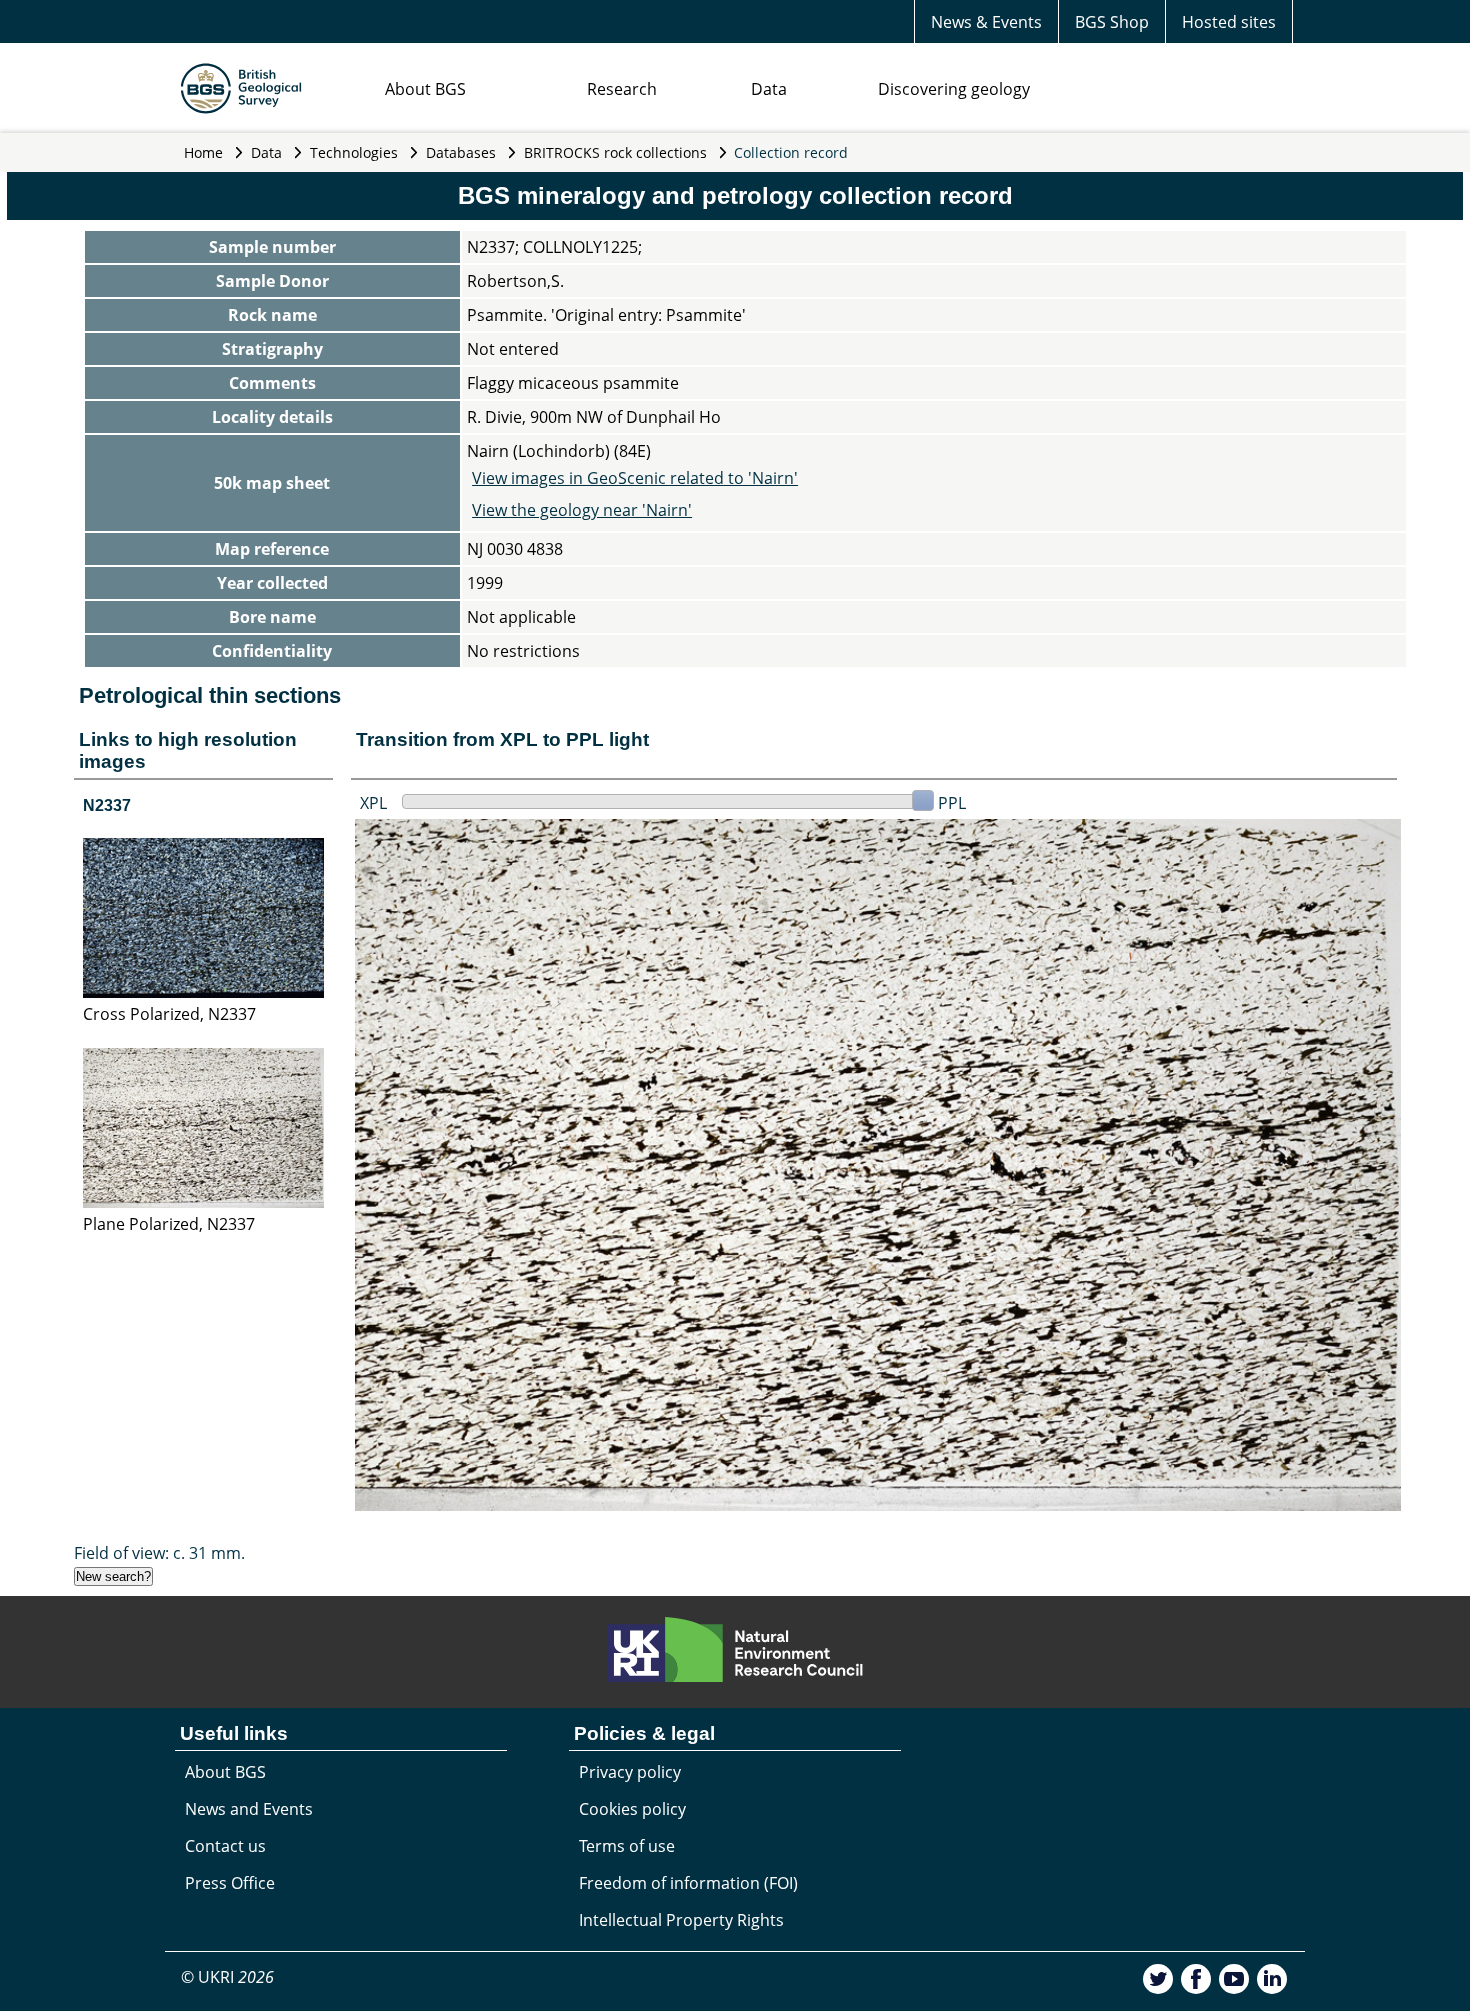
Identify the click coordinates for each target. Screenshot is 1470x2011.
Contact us (225, 1846)
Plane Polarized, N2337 (169, 1224)
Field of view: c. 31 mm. (159, 1553)
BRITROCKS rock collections (615, 152)
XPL (373, 803)
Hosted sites (1229, 22)
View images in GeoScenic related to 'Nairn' (635, 478)
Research (622, 89)
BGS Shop (1112, 22)
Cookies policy (632, 1809)
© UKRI (227, 1977)
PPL (952, 803)
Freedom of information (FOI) (688, 1883)
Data (769, 89)
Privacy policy (630, 1772)
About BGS (425, 89)
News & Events (986, 22)
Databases (461, 152)
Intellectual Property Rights (681, 1920)
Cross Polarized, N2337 (169, 1014)
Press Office (230, 1883)
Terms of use (627, 1846)
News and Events (249, 1809)
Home (203, 152)
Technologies (354, 152)
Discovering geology (954, 89)
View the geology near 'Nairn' (582, 510)
